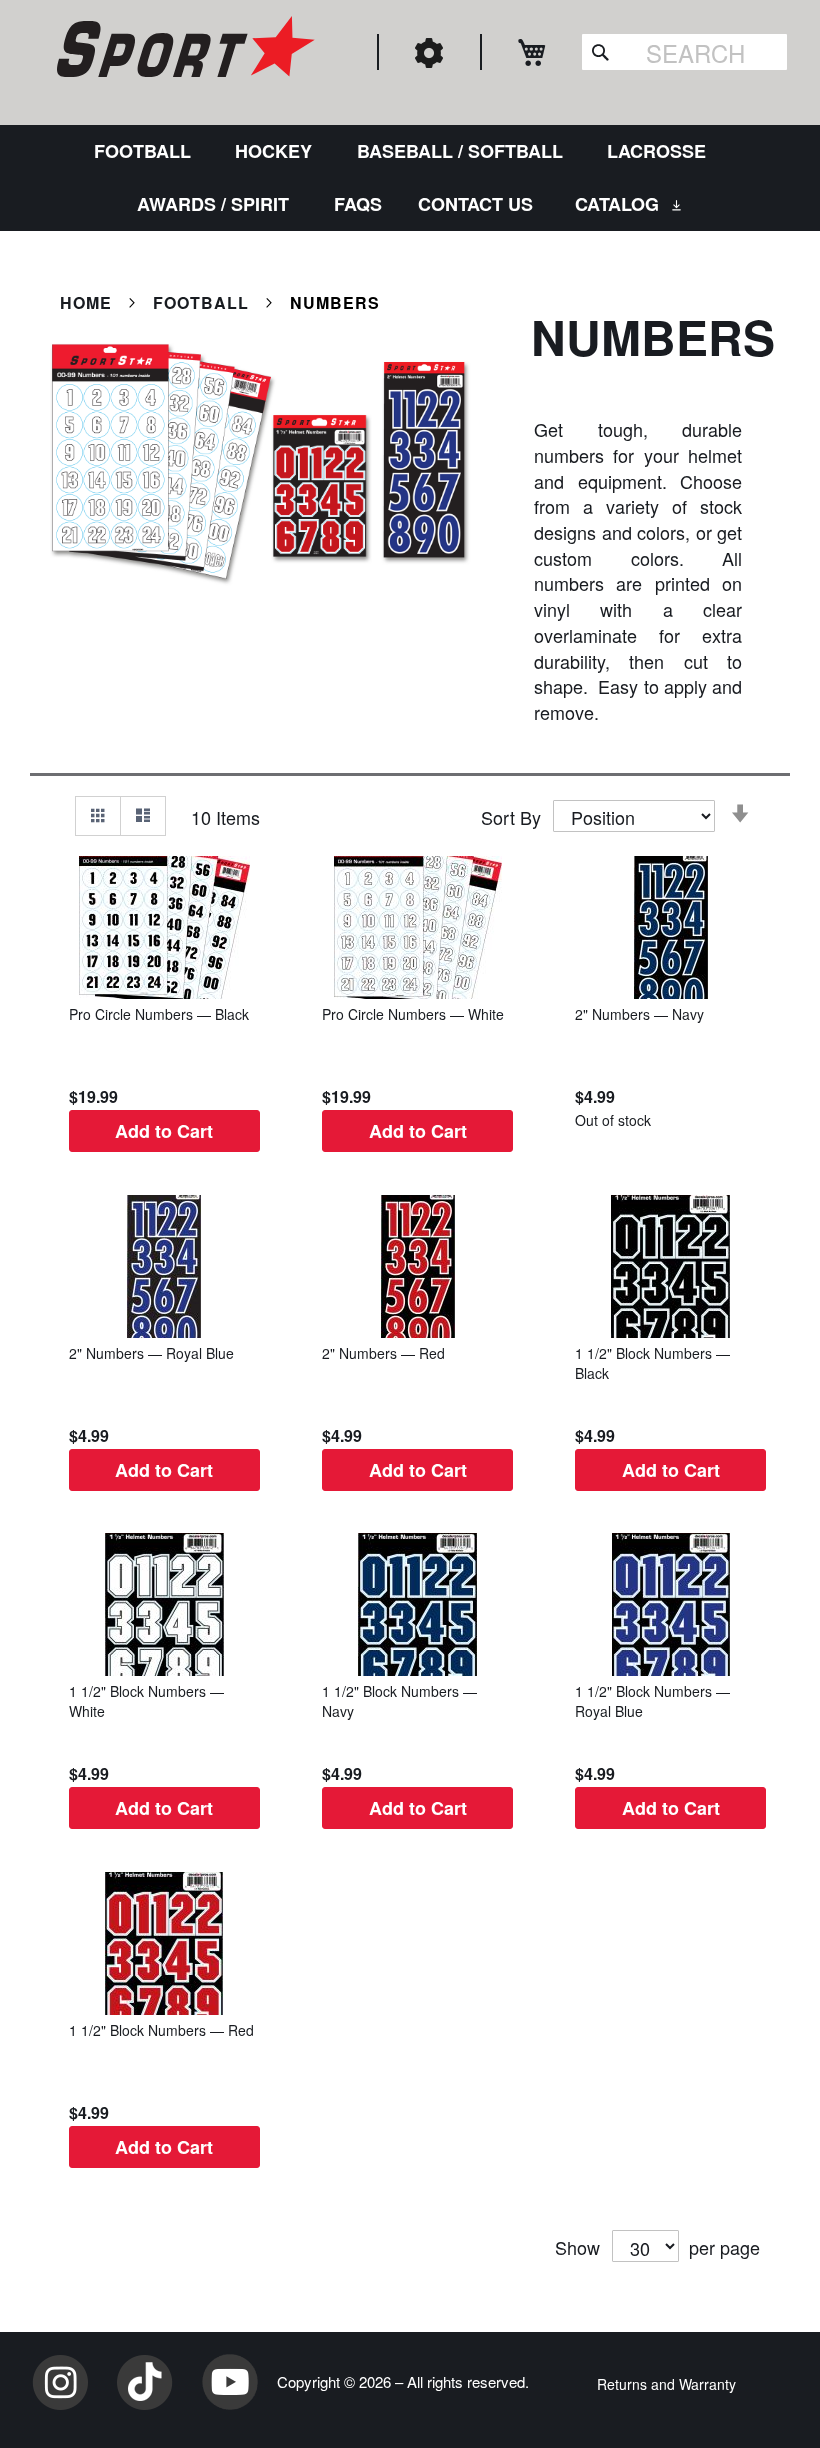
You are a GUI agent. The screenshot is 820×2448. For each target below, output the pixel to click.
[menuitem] (146, 151)
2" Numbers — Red (383, 1353)
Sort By (511, 817)
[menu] (410, 178)
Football (203, 302)
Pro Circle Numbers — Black (159, 1014)
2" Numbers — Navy (639, 1014)
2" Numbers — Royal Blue (151, 1353)
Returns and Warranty (666, 2384)
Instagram (60, 2382)
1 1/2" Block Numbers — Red (161, 2030)
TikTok (145, 2382)
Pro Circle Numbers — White (413, 1014)
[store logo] (183, 50)
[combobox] (684, 52)
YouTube (230, 2382)
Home (88, 302)
